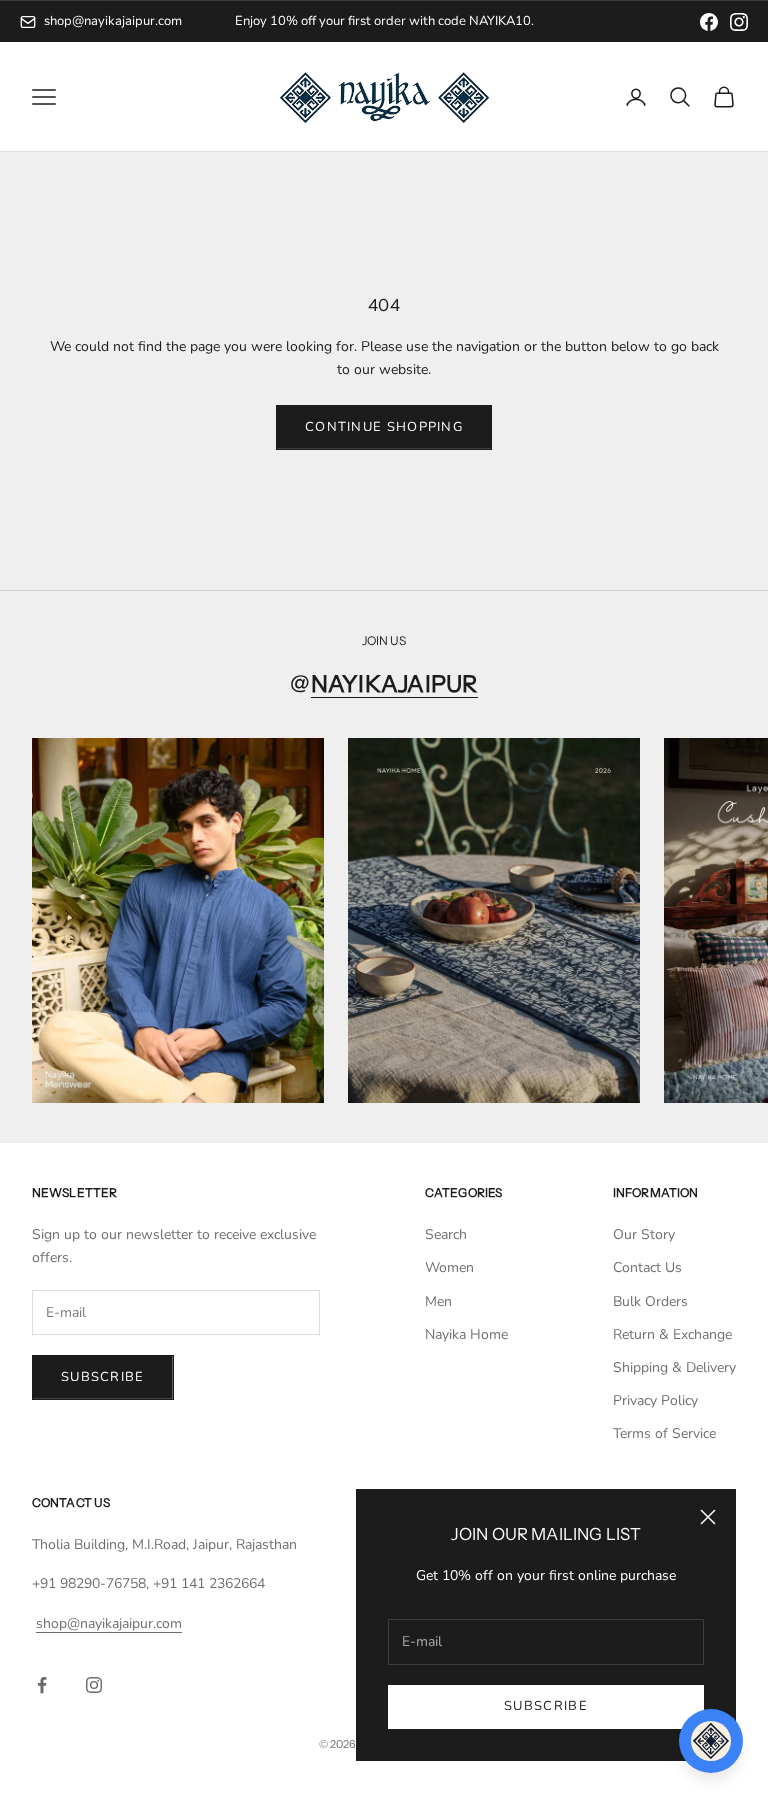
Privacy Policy (655, 1400)
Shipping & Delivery (674, 1367)
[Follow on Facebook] (42, 1685)
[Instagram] (739, 22)
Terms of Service (664, 1433)
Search (446, 1234)
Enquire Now (465, 21)
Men (438, 1301)
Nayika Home (466, 1334)
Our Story (644, 1234)
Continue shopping (384, 427)
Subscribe (546, 1706)
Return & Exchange (672, 1334)
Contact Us (647, 1267)
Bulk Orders (650, 1301)
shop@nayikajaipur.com (113, 21)
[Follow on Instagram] (94, 1685)
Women (449, 1267)
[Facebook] (709, 22)
